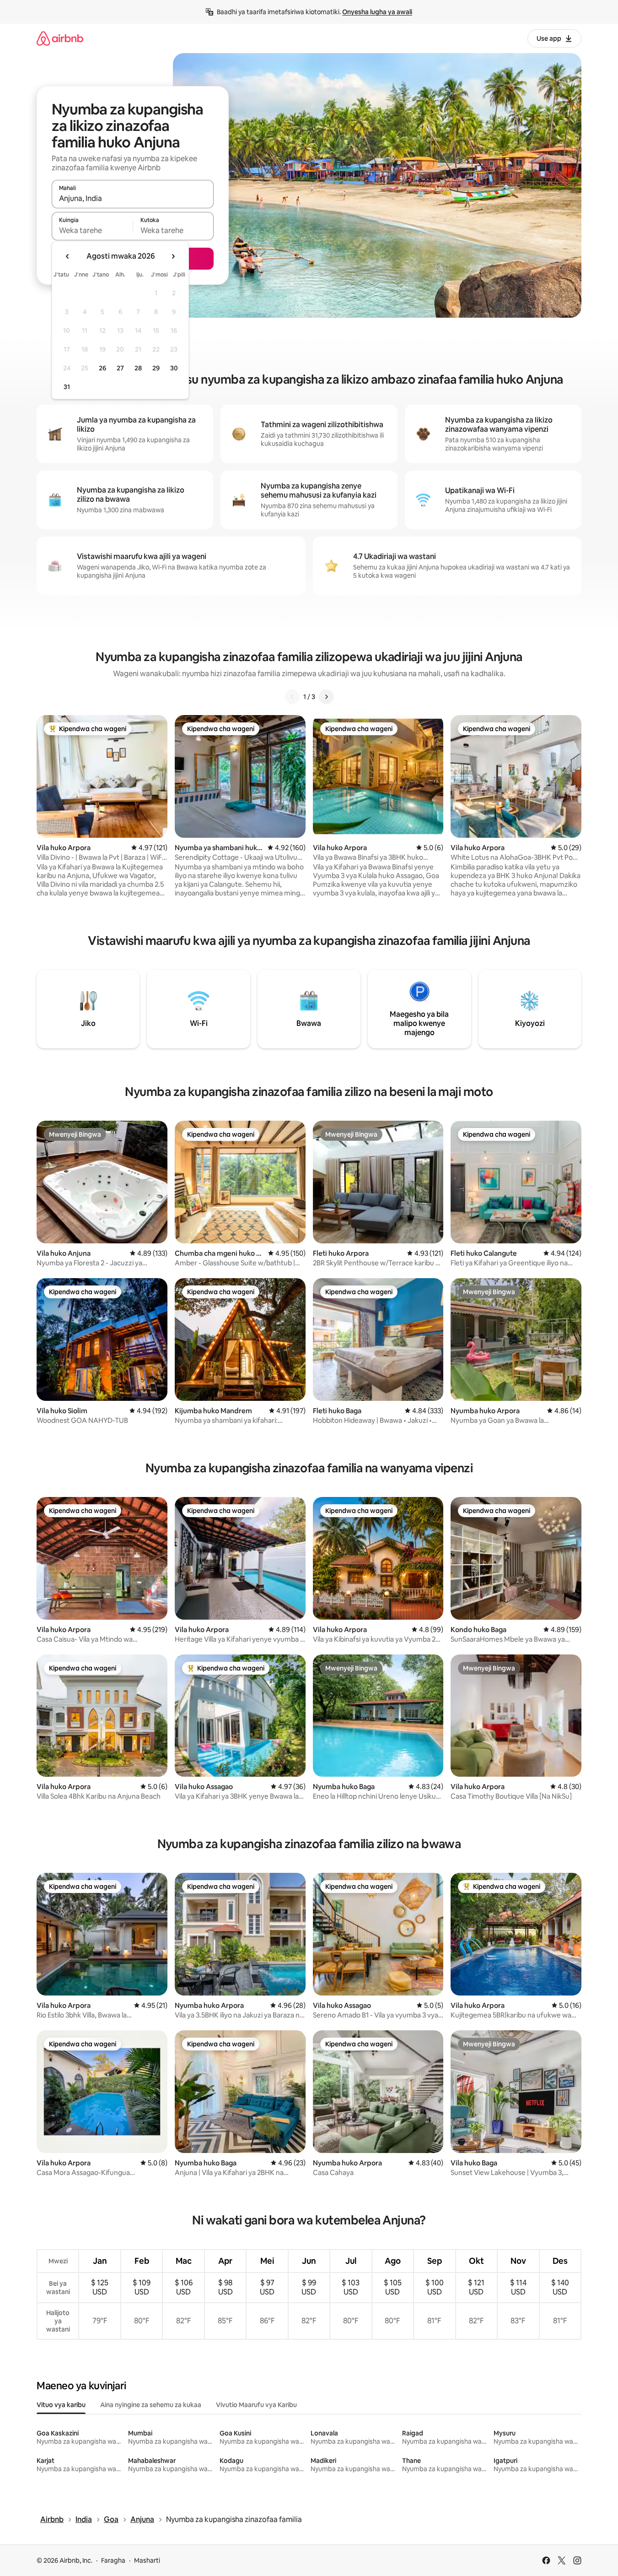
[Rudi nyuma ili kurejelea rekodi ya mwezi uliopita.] (68, 256)
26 (102, 368)
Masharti (147, 2560)
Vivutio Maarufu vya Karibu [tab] (256, 2405)
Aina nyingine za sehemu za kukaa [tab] (151, 2405)
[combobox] (133, 198)
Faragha (113, 2560)
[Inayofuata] (326, 697)
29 (156, 368)
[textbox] (92, 230)
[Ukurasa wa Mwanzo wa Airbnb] (60, 38)
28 (138, 368)
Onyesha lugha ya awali (377, 12)
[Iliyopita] (292, 697)
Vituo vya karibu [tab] (61, 2405)
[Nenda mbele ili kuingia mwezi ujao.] (173, 256)
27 (120, 368)
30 (174, 368)
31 (67, 387)
